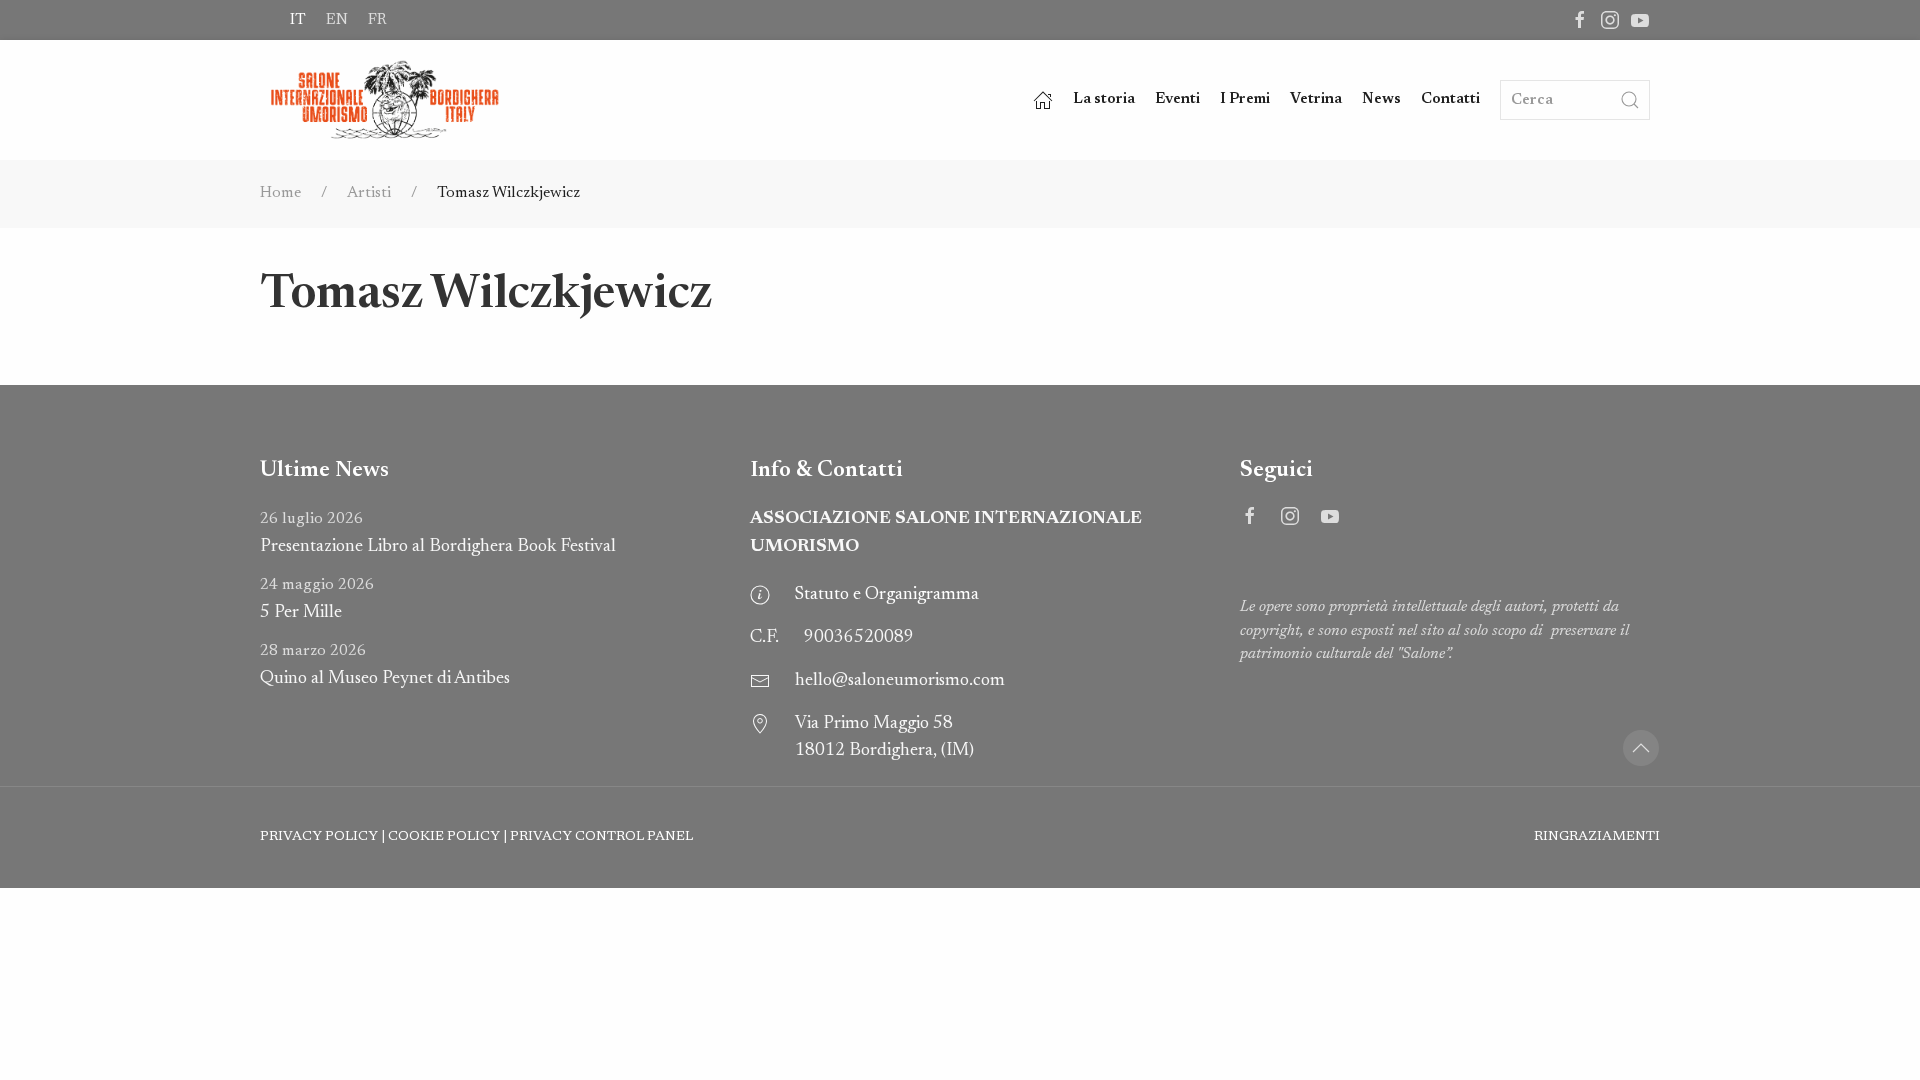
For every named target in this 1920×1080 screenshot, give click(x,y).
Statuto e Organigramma (887, 595)
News (1381, 99)
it (298, 20)
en (337, 20)
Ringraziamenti (1597, 837)
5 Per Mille (317, 599)
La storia (1104, 99)
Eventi (1177, 99)
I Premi (1245, 99)
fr (377, 20)
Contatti (1450, 99)
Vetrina (1316, 99)
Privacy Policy (319, 837)
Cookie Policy (444, 837)
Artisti (369, 193)
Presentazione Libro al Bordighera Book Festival (438, 533)
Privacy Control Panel (601, 837)
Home (280, 193)
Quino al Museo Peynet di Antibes (385, 665)
